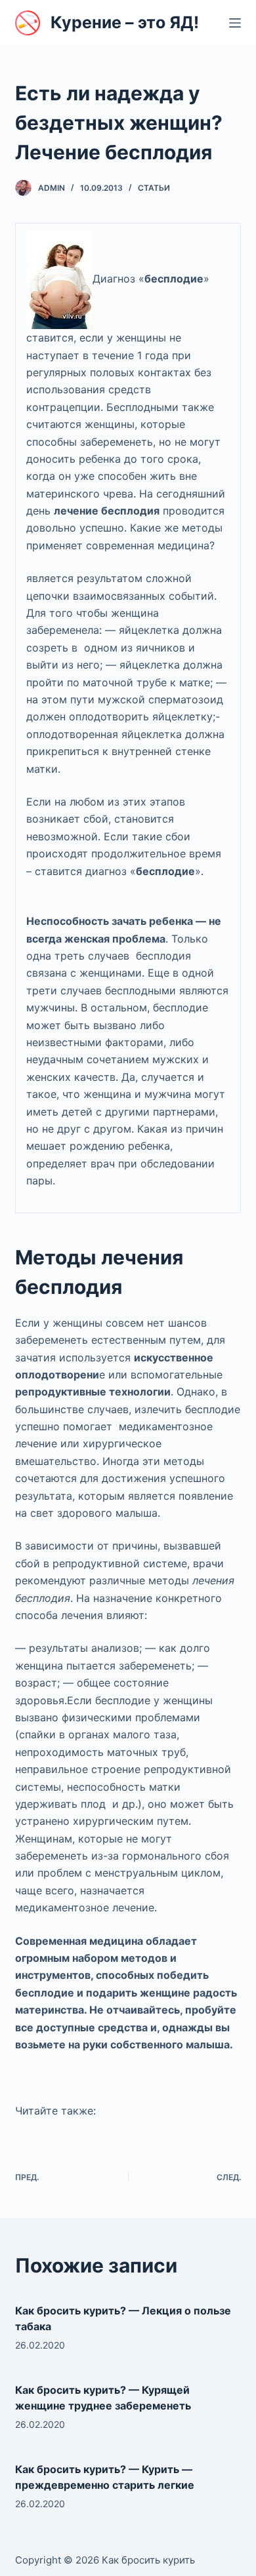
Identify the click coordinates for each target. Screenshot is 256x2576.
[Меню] (235, 23)
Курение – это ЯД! (125, 22)
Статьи (154, 188)
